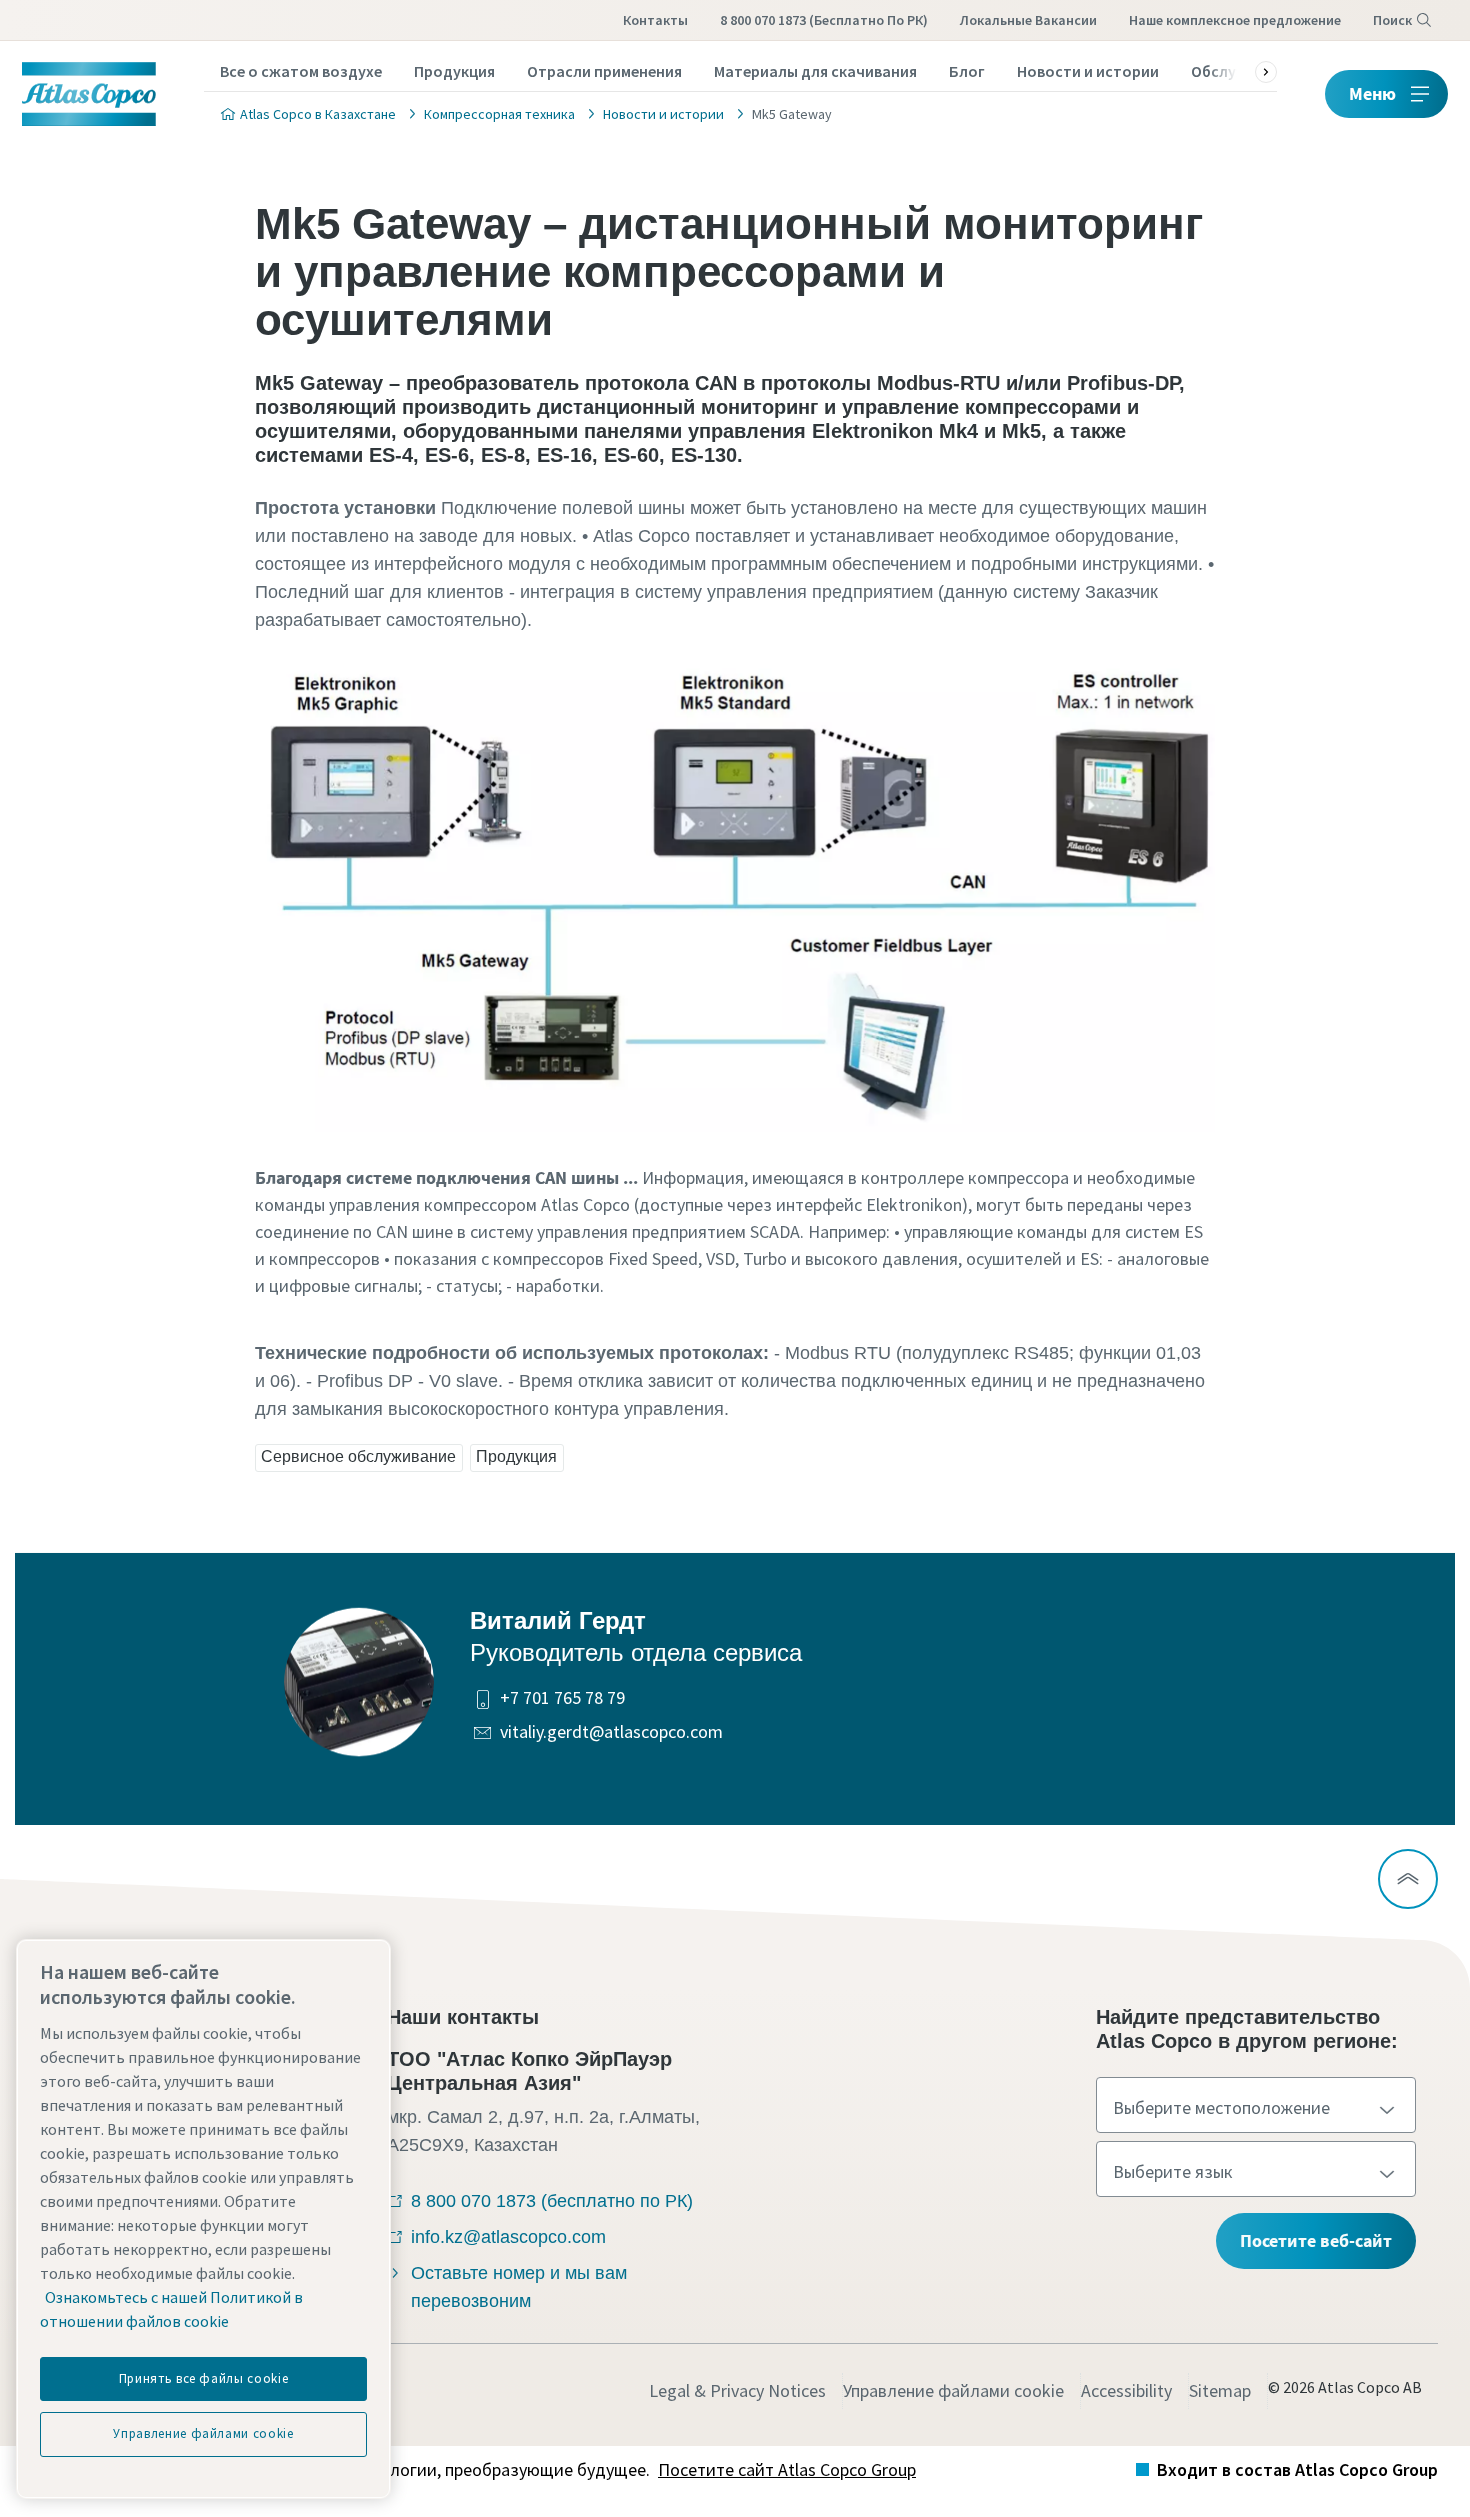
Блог (967, 71)
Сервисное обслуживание (358, 1456)
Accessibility (1126, 2390)
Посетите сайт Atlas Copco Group (787, 2469)
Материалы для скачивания (815, 71)
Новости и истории (1088, 71)
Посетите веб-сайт (1316, 2240)
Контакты (655, 20)
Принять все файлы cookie (204, 2378)
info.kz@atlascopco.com (508, 2237)
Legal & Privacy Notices (737, 2390)
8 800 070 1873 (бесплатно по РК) (824, 20)
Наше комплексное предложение (1235, 20)
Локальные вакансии (1028, 20)
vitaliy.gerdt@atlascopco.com (611, 1731)
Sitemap (1220, 2390)
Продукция (454, 71)
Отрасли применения (604, 71)
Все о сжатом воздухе (301, 71)
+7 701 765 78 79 (562, 1697)
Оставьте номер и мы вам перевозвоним (519, 2287)
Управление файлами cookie (953, 2390)
